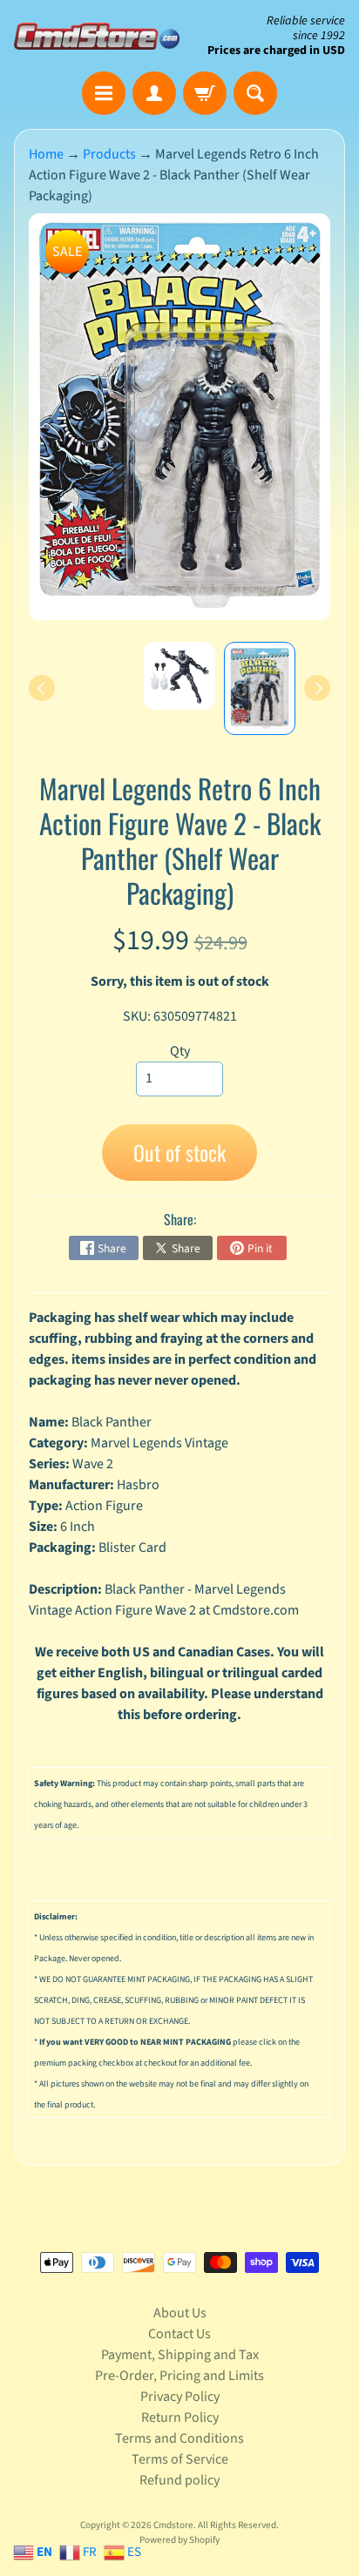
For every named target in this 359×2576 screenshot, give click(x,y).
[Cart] (205, 93)
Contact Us (179, 2334)
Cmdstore (173, 2525)
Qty (180, 1051)
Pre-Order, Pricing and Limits (179, 2376)
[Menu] (104, 93)
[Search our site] (255, 93)
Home (46, 154)
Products (109, 154)
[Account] (154, 93)
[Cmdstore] (97, 36)
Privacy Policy (180, 2397)
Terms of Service (180, 2459)
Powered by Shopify (179, 2540)
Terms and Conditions (179, 2438)
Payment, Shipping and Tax (180, 2355)
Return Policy (180, 2418)
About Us (180, 2313)
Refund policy (179, 2480)
